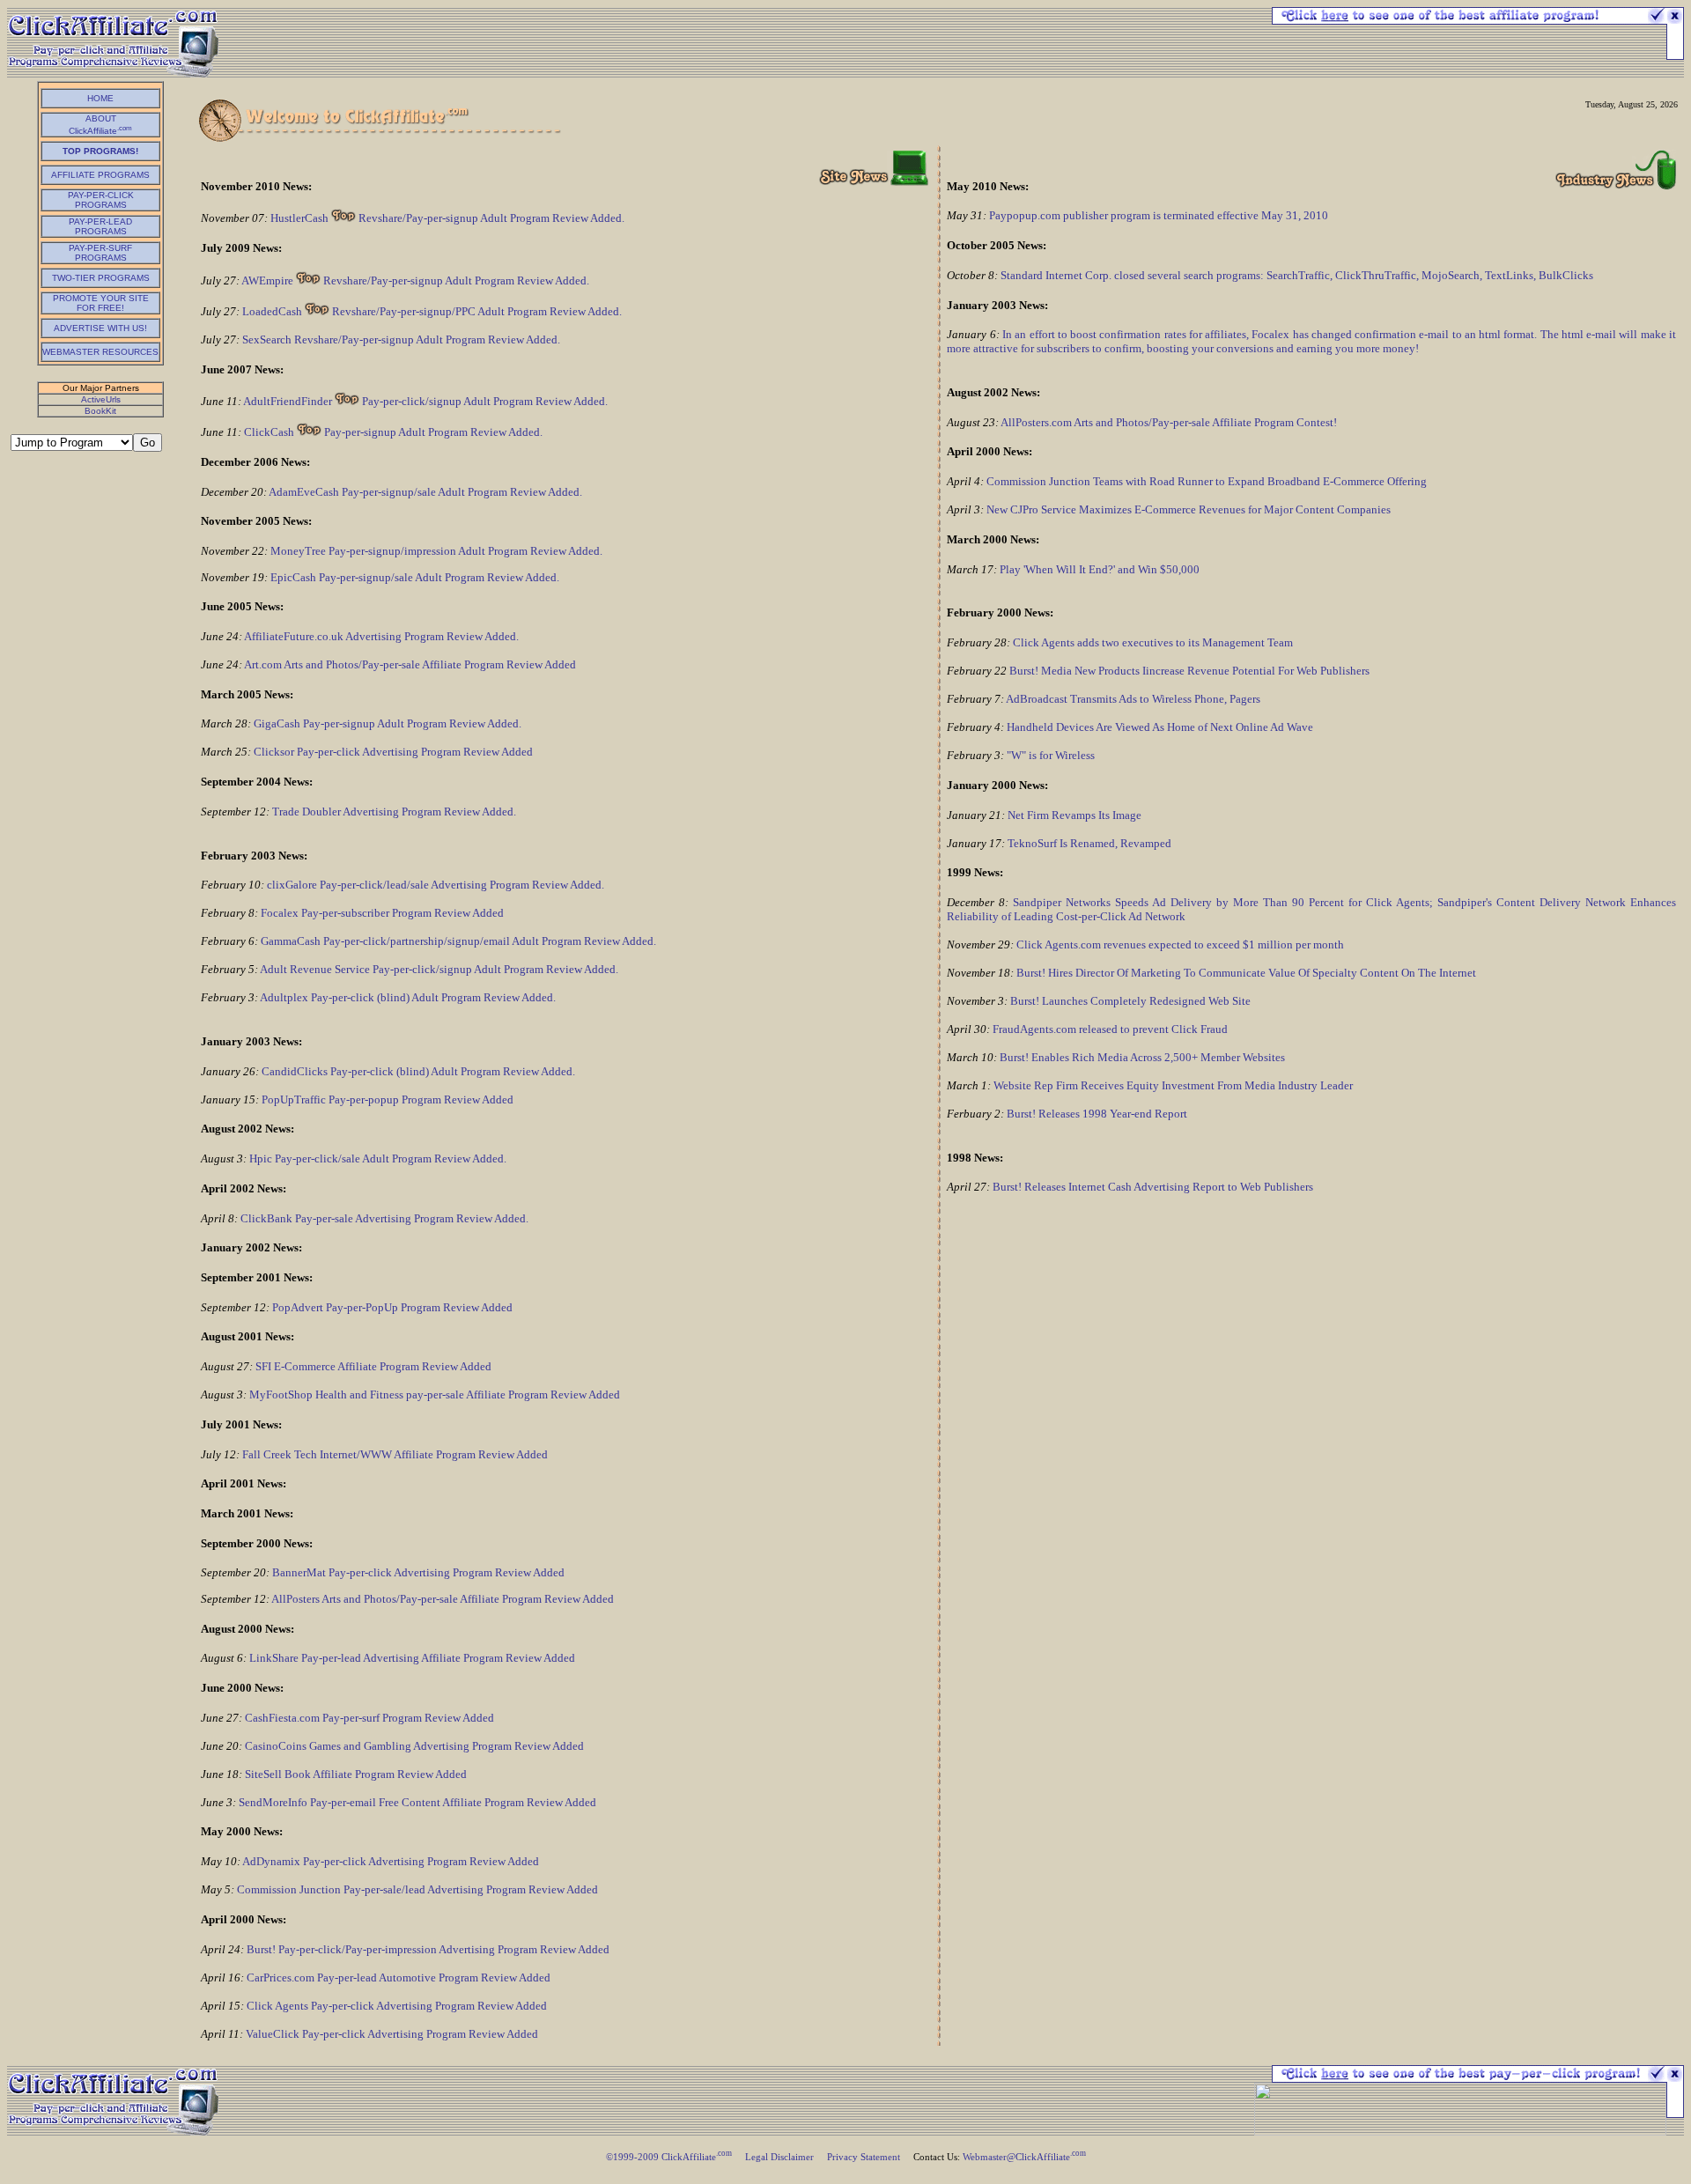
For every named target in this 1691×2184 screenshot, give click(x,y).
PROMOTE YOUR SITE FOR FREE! (101, 303)
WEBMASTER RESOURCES (100, 352)
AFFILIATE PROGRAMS (100, 175)
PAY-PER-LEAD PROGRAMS (100, 226)
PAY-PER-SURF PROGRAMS (100, 253)
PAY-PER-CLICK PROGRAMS (101, 200)
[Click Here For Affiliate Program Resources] (1460, 2078)
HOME (100, 98)
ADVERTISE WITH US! (100, 328)
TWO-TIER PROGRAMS (101, 278)
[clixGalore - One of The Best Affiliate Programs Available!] (1460, 20)
